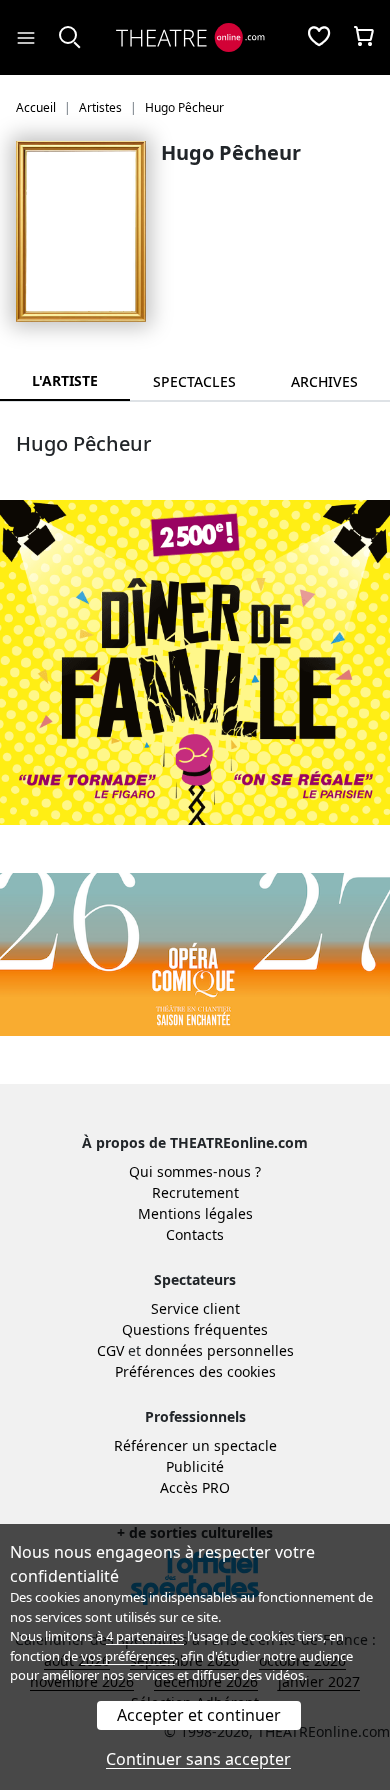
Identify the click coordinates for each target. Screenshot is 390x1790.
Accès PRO (195, 1487)
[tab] (195, 381)
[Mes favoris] (319, 38)
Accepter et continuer (199, 1715)
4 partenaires (145, 1636)
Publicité (195, 1466)
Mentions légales (195, 1213)
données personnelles (219, 1350)
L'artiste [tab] (65, 380)
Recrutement (195, 1192)
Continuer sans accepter (198, 1759)
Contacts (195, 1234)
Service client (195, 1308)
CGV (110, 1350)
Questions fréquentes (195, 1329)
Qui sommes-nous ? (195, 1171)
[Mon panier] (364, 38)
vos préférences (128, 1656)
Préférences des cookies (195, 1371)
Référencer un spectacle (195, 1445)
